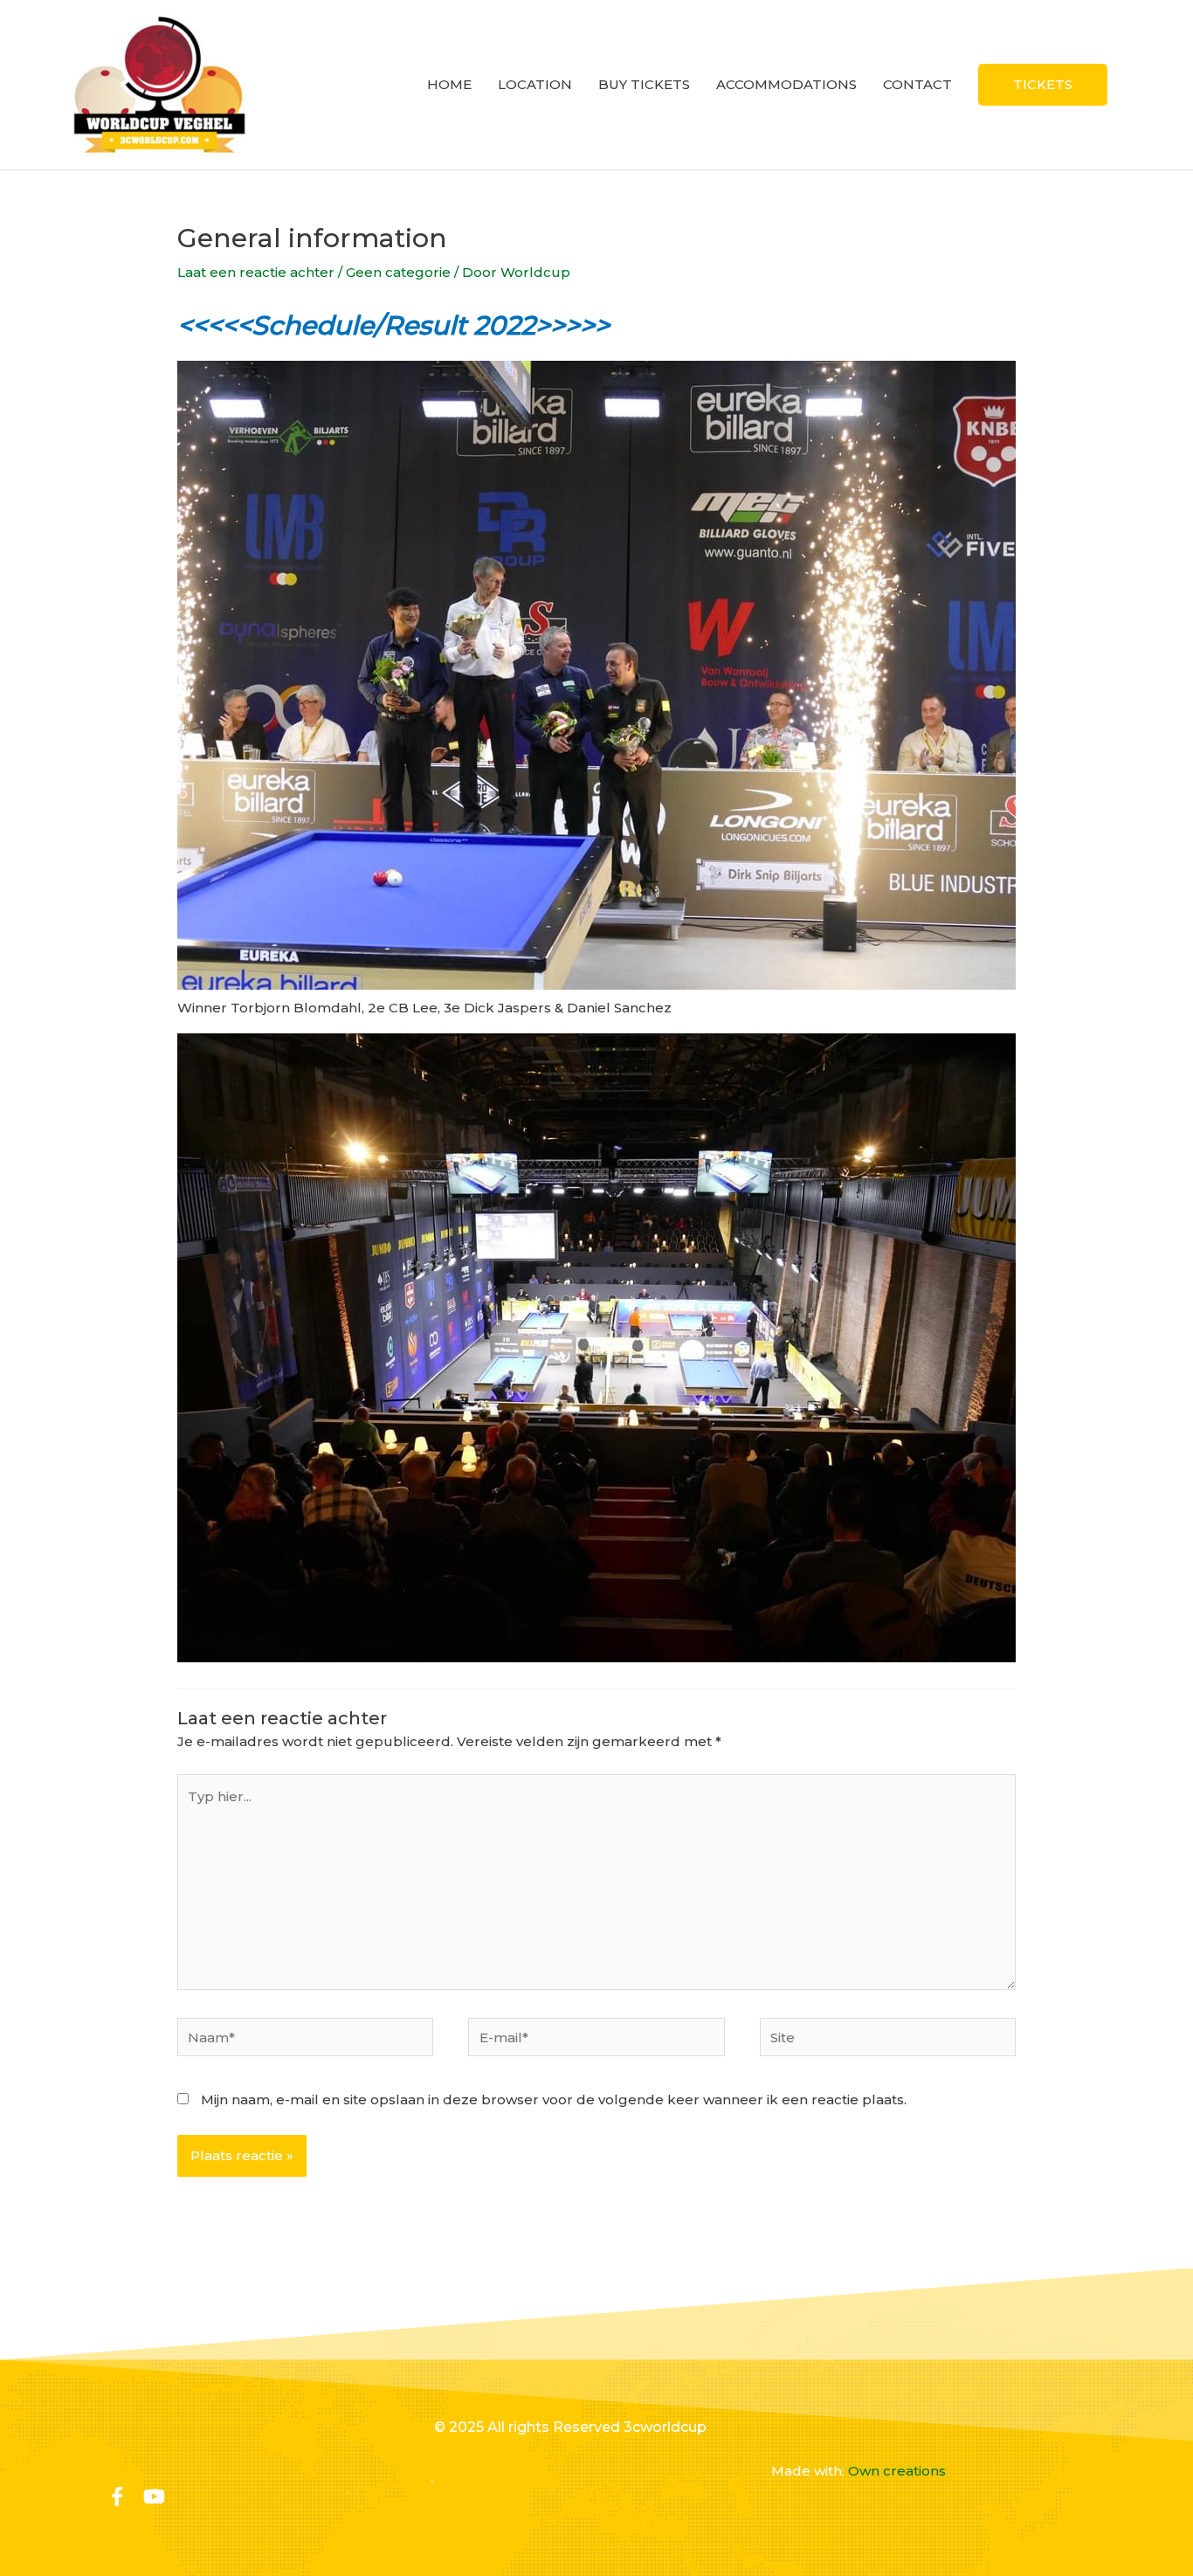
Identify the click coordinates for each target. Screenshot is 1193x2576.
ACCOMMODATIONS (786, 84)
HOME (449, 84)
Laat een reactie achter (256, 272)
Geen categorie (398, 272)
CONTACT (917, 84)
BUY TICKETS (644, 84)
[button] (1043, 85)
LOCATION (535, 84)
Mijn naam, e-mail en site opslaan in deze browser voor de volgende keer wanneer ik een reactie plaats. (554, 2099)
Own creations (897, 2471)
